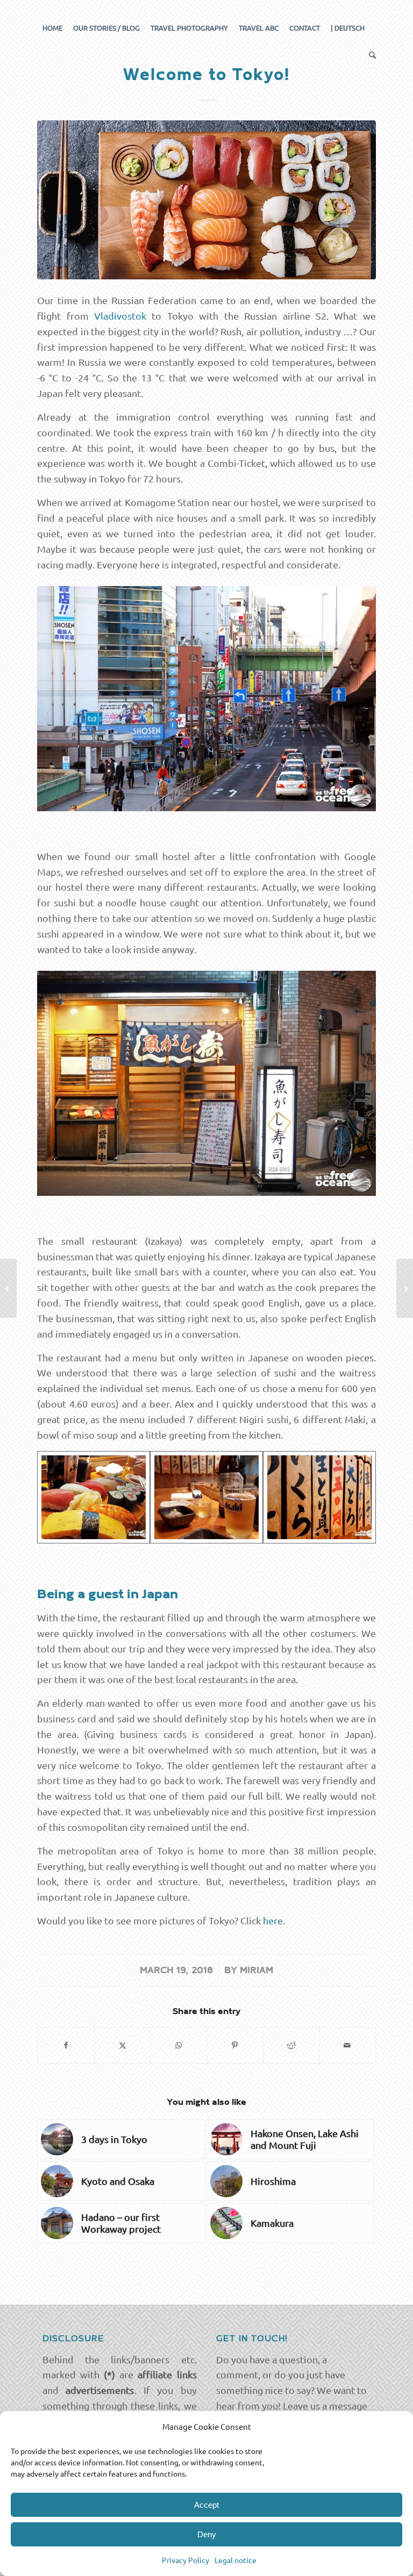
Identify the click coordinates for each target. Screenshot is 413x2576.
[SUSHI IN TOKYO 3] (94, 1498)
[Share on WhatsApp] (179, 2045)
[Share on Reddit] (291, 2045)
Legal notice (236, 2560)
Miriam (257, 1971)
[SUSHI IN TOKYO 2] (206, 1498)
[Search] (370, 55)
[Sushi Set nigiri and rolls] (206, 200)
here (273, 1920)
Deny (207, 2534)
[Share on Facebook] (66, 2045)
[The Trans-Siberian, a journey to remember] (8, 1288)
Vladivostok (120, 316)
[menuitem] (52, 28)
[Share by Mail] (347, 2045)
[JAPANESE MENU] (319, 1498)
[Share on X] (123, 2045)
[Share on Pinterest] (235, 2045)
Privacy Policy (186, 2560)
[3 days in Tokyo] (405, 1288)
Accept (206, 2505)
